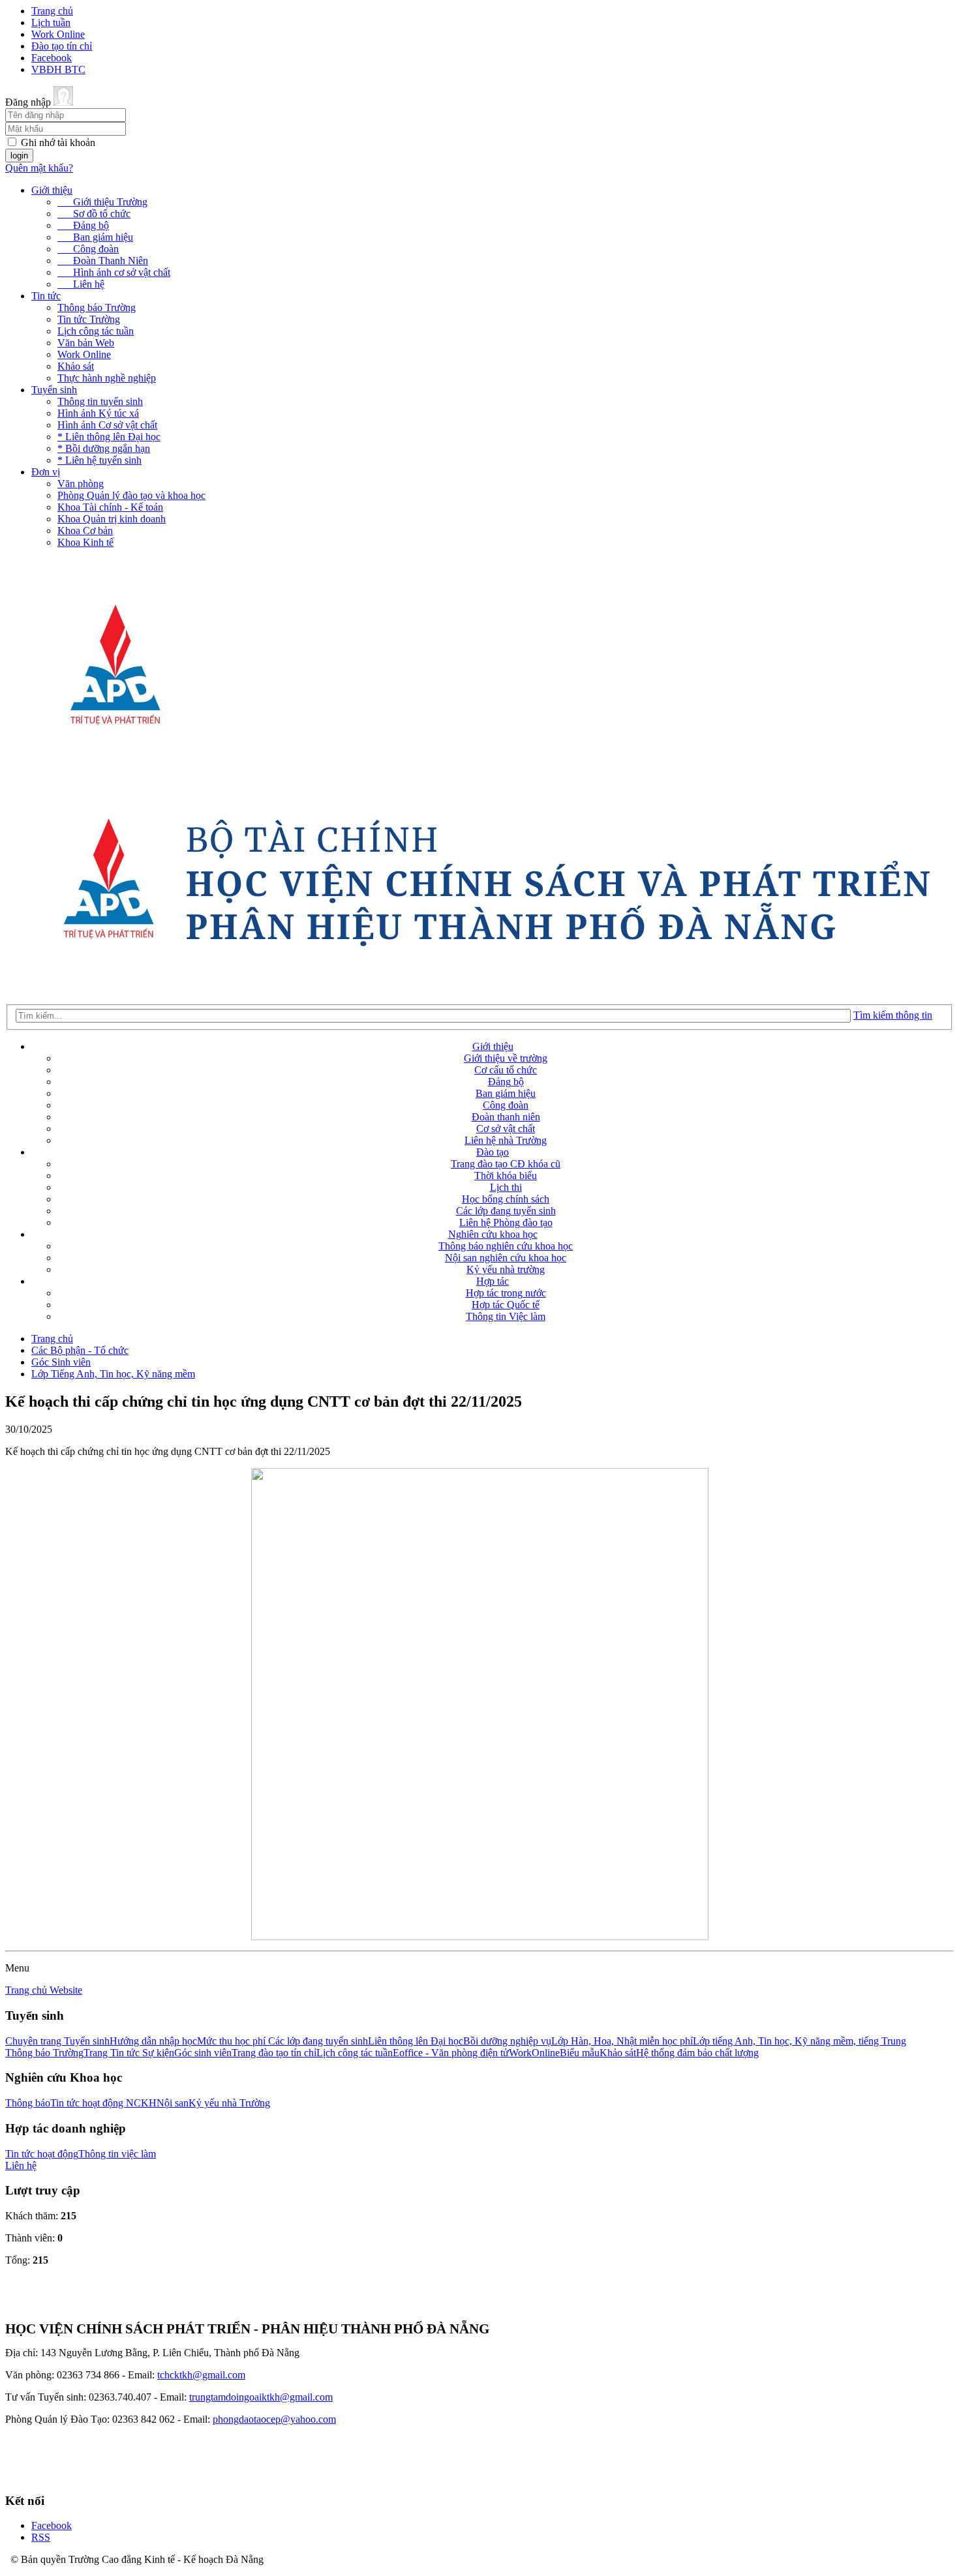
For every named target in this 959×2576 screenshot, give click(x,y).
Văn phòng (81, 484)
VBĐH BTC (58, 69)
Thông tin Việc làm (506, 1316)
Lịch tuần (51, 22)
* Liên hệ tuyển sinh (99, 460)
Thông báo (28, 2103)
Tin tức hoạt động (42, 2154)
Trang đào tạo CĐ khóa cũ (506, 1164)
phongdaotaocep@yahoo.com (274, 2419)
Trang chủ (52, 11)
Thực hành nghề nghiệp (107, 378)
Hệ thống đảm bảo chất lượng (697, 2053)
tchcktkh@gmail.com (201, 2375)
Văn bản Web (86, 343)
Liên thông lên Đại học (416, 2041)
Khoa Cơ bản (85, 531)
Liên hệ (81, 284)
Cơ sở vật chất (506, 1129)
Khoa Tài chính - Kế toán (110, 507)
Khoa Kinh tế (85, 542)
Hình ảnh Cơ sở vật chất (107, 425)
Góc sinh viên (203, 2053)
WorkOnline (534, 2053)
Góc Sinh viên (61, 1362)
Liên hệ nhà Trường (506, 1140)
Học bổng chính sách (506, 1199)
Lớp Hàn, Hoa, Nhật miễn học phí (622, 2041)
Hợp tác (493, 1281)
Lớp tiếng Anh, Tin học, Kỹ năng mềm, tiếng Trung (799, 2041)
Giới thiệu (52, 190)
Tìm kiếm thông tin (893, 1015)
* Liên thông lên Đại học (109, 437)
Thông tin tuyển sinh (100, 401)
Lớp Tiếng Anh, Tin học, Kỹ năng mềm (113, 1374)
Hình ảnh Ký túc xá (98, 413)
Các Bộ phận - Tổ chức (80, 1350)
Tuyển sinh (54, 390)
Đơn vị (46, 472)
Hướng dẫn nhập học (153, 2041)
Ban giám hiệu (95, 237)
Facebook (52, 58)
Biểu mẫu (580, 2053)
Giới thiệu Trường (102, 202)
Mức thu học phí (233, 2041)
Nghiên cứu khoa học (493, 1234)
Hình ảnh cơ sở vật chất (114, 272)
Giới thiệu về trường (506, 1058)
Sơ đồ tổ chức (94, 214)
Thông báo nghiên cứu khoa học (506, 1246)
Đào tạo (493, 1152)
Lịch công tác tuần (96, 331)
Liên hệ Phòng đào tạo (506, 1222)
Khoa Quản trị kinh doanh (112, 519)
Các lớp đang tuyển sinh (506, 1211)
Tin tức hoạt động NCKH (103, 2103)
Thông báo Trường (97, 307)
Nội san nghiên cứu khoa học (506, 1258)
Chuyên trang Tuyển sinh (57, 2041)
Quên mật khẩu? (39, 168)
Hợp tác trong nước (506, 1293)
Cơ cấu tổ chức (506, 1070)
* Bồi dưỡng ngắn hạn (104, 448)
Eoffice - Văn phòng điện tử (451, 2053)
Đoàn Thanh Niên (103, 261)
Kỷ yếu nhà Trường (229, 2103)
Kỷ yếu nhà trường (506, 1269)
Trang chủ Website (44, 1990)
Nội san (173, 2103)
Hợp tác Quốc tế (506, 1305)
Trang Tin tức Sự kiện (129, 2053)
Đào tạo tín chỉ (62, 46)
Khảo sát (76, 366)
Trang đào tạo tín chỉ (274, 2053)
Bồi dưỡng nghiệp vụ (507, 2041)
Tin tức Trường (89, 319)
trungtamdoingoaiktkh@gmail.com (261, 2397)
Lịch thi (506, 1187)
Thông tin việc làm (117, 2154)
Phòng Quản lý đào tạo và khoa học (131, 495)
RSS (41, 2537)
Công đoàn (88, 249)
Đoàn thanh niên (506, 1117)
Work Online (58, 34)
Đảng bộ (83, 225)
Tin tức (46, 296)
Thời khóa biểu (506, 1176)
